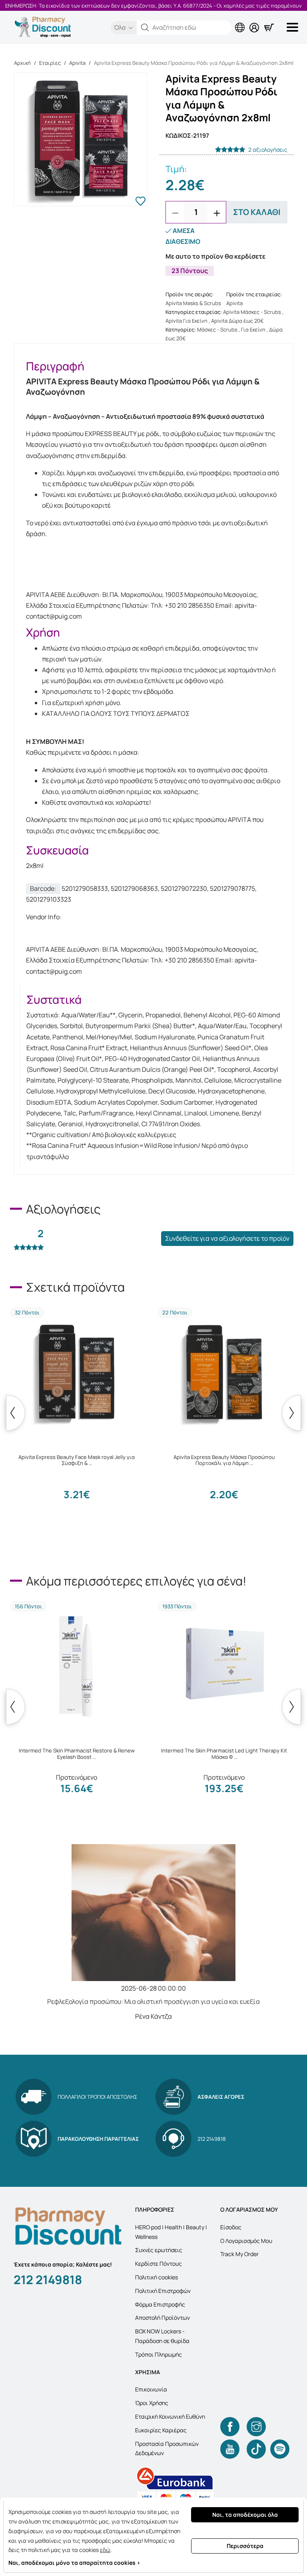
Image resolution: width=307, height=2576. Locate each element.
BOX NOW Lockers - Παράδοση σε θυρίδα (162, 2336)
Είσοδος (231, 2227)
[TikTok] (256, 2449)
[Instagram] (256, 2427)
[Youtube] (230, 2449)
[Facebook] (230, 2427)
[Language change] (241, 21)
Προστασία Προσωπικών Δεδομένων (167, 2448)
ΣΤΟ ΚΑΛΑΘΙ (257, 212)
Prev (16, 1413)
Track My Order (239, 2254)
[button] (145, 28)
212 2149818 (48, 2280)
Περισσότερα (245, 2546)
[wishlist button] (141, 202)
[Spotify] (280, 2449)
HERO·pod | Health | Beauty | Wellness (171, 2232)
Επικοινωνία (151, 2389)
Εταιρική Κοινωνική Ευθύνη (170, 2416)
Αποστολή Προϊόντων (162, 2318)
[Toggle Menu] (294, 27)
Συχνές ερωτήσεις (159, 2250)
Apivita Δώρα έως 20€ (237, 321)
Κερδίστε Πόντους (158, 2264)
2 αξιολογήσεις (268, 150)
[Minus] (175, 213)
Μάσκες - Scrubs (217, 330)
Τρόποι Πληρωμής (158, 2354)
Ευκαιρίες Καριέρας (161, 2430)
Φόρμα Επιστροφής (160, 2304)
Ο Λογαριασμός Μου (246, 2241)
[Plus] (217, 213)
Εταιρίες (50, 63)
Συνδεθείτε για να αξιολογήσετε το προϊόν (227, 1238)
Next (291, 1413)
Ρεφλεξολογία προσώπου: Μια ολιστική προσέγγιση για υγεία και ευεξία (153, 2001)
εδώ (105, 2550)
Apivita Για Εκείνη (186, 321)
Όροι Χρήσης (152, 2403)
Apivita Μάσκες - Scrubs (252, 312)
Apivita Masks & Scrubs (193, 303)
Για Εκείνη (253, 330)
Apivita (77, 63)
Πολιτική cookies (156, 2277)
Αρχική (22, 63)
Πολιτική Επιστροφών (163, 2291)
